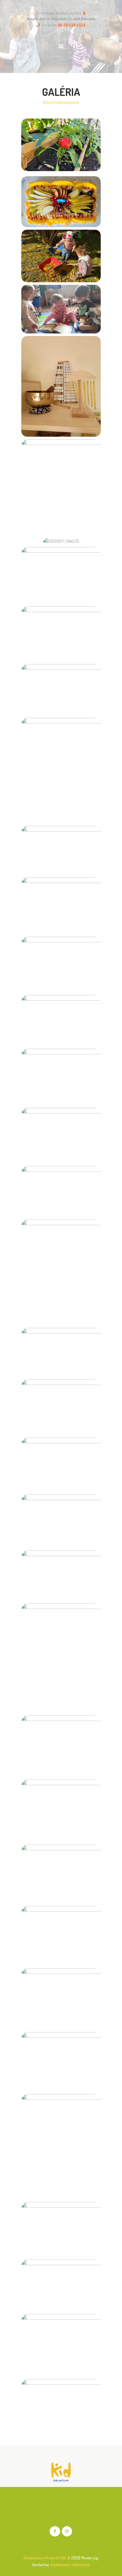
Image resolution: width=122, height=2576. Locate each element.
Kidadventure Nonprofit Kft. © (47, 2558)
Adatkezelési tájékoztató (70, 2564)
